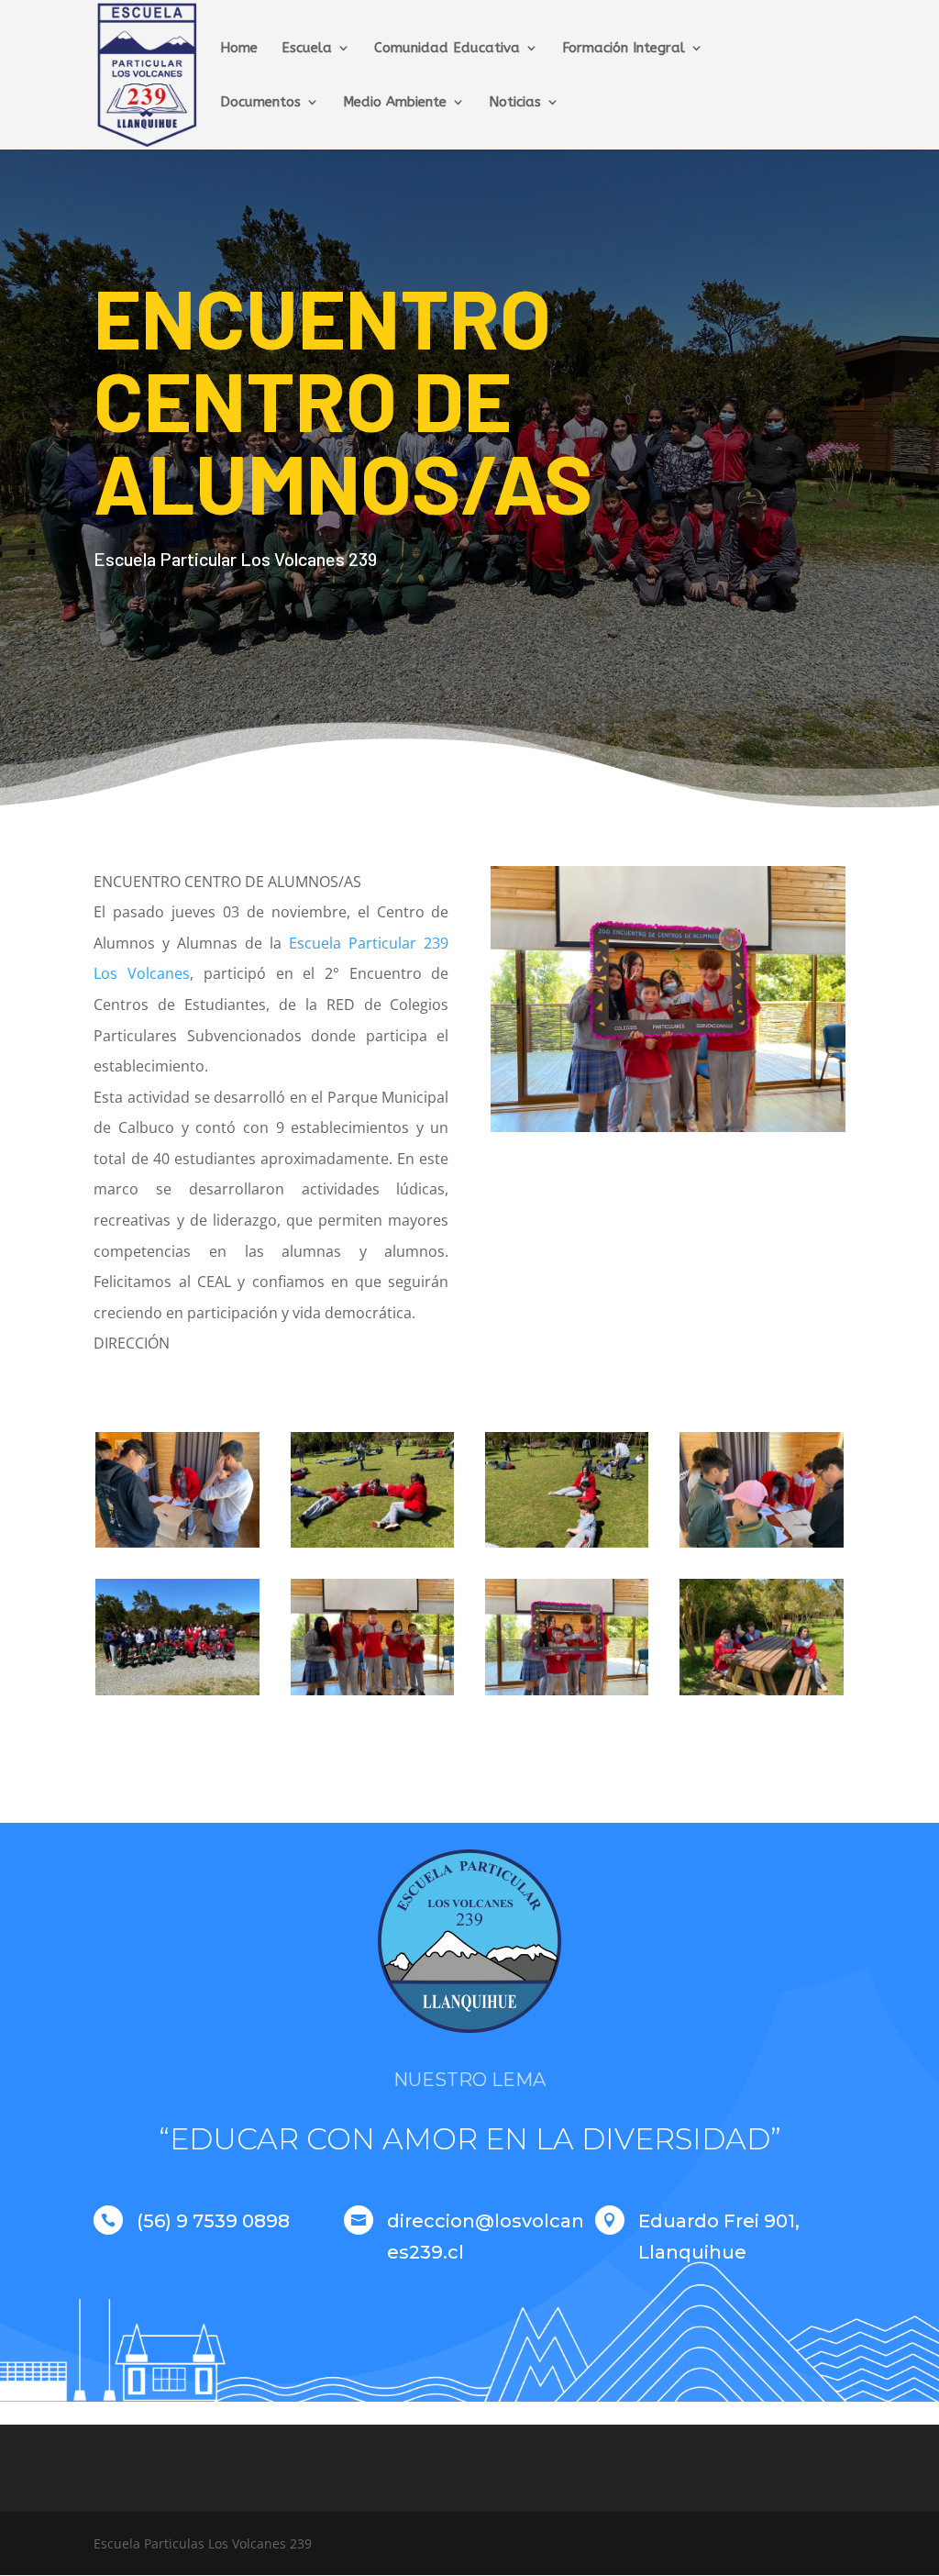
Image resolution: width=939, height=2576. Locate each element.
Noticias (515, 103)
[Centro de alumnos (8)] (177, 1547)
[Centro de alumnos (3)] (567, 1547)
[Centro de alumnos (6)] (177, 1695)
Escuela (307, 49)
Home (239, 49)
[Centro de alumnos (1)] (761, 1695)
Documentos (260, 103)
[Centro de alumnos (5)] (372, 1695)
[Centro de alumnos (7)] (372, 1547)
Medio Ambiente (395, 103)
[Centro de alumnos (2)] (761, 1547)
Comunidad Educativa (447, 49)
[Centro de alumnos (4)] (567, 1695)
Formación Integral (624, 49)
